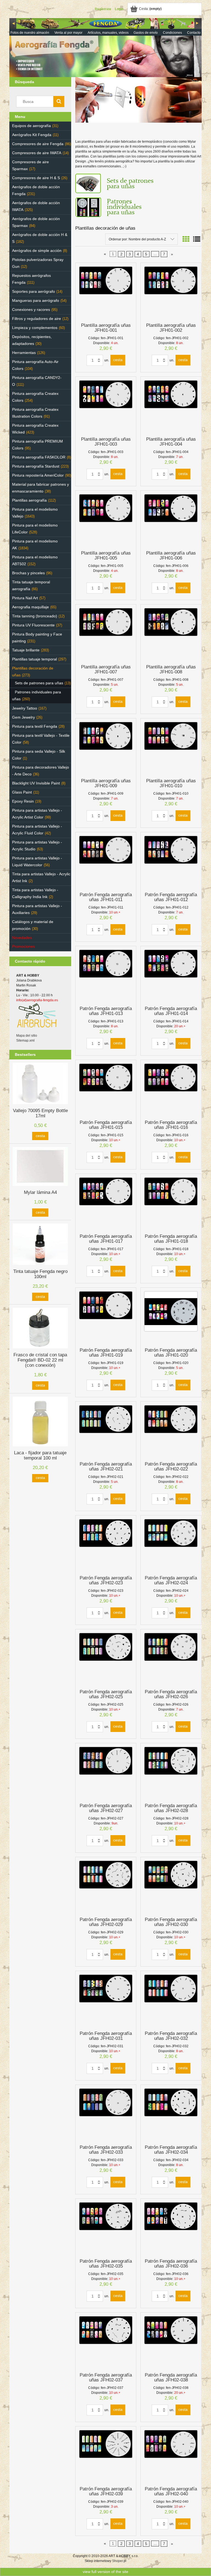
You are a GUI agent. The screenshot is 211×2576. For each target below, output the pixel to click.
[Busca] (59, 102)
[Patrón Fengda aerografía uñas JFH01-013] (106, 975)
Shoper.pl (119, 2561)
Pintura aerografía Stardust (36, 466)
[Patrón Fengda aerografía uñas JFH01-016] (171, 1089)
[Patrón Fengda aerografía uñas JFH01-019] (106, 1317)
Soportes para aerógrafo (34, 291)
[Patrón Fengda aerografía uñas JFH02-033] (106, 2114)
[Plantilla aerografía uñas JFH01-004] (171, 406)
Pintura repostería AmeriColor (38, 475)
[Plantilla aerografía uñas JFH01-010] (171, 748)
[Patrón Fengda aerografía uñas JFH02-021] (106, 1431)
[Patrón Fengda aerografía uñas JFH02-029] (106, 1886)
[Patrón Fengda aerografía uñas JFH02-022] (171, 1431)
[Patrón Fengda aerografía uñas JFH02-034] (171, 2114)
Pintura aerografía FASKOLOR (39, 457)
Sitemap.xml (25, 1040)
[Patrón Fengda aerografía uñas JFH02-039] (106, 2456)
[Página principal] (105, 47)
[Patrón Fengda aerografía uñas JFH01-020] (171, 1317)
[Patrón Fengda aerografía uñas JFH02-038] (171, 2342)
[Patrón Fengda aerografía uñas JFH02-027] (106, 1773)
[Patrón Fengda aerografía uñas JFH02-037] (106, 2342)
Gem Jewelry (23, 717)
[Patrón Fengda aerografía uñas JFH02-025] (106, 1659)
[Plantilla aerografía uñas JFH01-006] (171, 520)
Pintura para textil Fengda (35, 726)
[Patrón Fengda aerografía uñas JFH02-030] (171, 1886)
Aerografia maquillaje (30, 607)
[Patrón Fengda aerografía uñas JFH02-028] (171, 1773)
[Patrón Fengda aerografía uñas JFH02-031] (106, 2000)
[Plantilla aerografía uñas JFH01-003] (106, 406)
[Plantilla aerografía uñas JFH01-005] (106, 520)
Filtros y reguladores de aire (37, 319)
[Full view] (197, 239)
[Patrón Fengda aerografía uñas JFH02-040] (171, 2456)
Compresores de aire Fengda (38, 144)
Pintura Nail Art (25, 598)
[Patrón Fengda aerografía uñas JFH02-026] (171, 1659)
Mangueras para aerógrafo (36, 300)
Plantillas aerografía (29, 500)
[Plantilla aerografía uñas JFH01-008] (171, 634)
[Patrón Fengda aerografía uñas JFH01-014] (171, 975)
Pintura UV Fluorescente (33, 625)
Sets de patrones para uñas (39, 683)
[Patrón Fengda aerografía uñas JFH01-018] (171, 1203)
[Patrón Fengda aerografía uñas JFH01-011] (106, 862)
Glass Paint (22, 792)
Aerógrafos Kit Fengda (32, 135)
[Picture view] (186, 239)
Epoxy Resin (23, 801)
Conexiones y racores (31, 310)
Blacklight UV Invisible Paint (36, 783)
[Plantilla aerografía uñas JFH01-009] (106, 748)
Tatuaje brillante (26, 650)
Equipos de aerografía (31, 126)
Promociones (23, 946)
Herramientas (24, 353)
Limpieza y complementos (35, 328)
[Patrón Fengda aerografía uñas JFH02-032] (171, 2000)
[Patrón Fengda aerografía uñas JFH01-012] (171, 862)
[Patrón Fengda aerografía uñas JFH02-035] (106, 2228)
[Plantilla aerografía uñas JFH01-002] (171, 292)
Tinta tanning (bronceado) (35, 616)
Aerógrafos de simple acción (37, 251)
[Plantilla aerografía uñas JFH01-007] (106, 634)
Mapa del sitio (27, 1036)
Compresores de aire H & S (36, 178)
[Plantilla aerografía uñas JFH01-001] (106, 292)
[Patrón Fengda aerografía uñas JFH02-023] (106, 1545)
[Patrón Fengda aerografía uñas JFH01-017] (106, 1203)
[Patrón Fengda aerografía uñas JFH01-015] (106, 1089)
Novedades (22, 938)
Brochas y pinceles (28, 573)
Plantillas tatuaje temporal (34, 659)
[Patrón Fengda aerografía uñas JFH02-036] (171, 2228)
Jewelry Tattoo (25, 708)
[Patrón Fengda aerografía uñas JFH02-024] (171, 1545)
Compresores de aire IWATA (37, 153)
